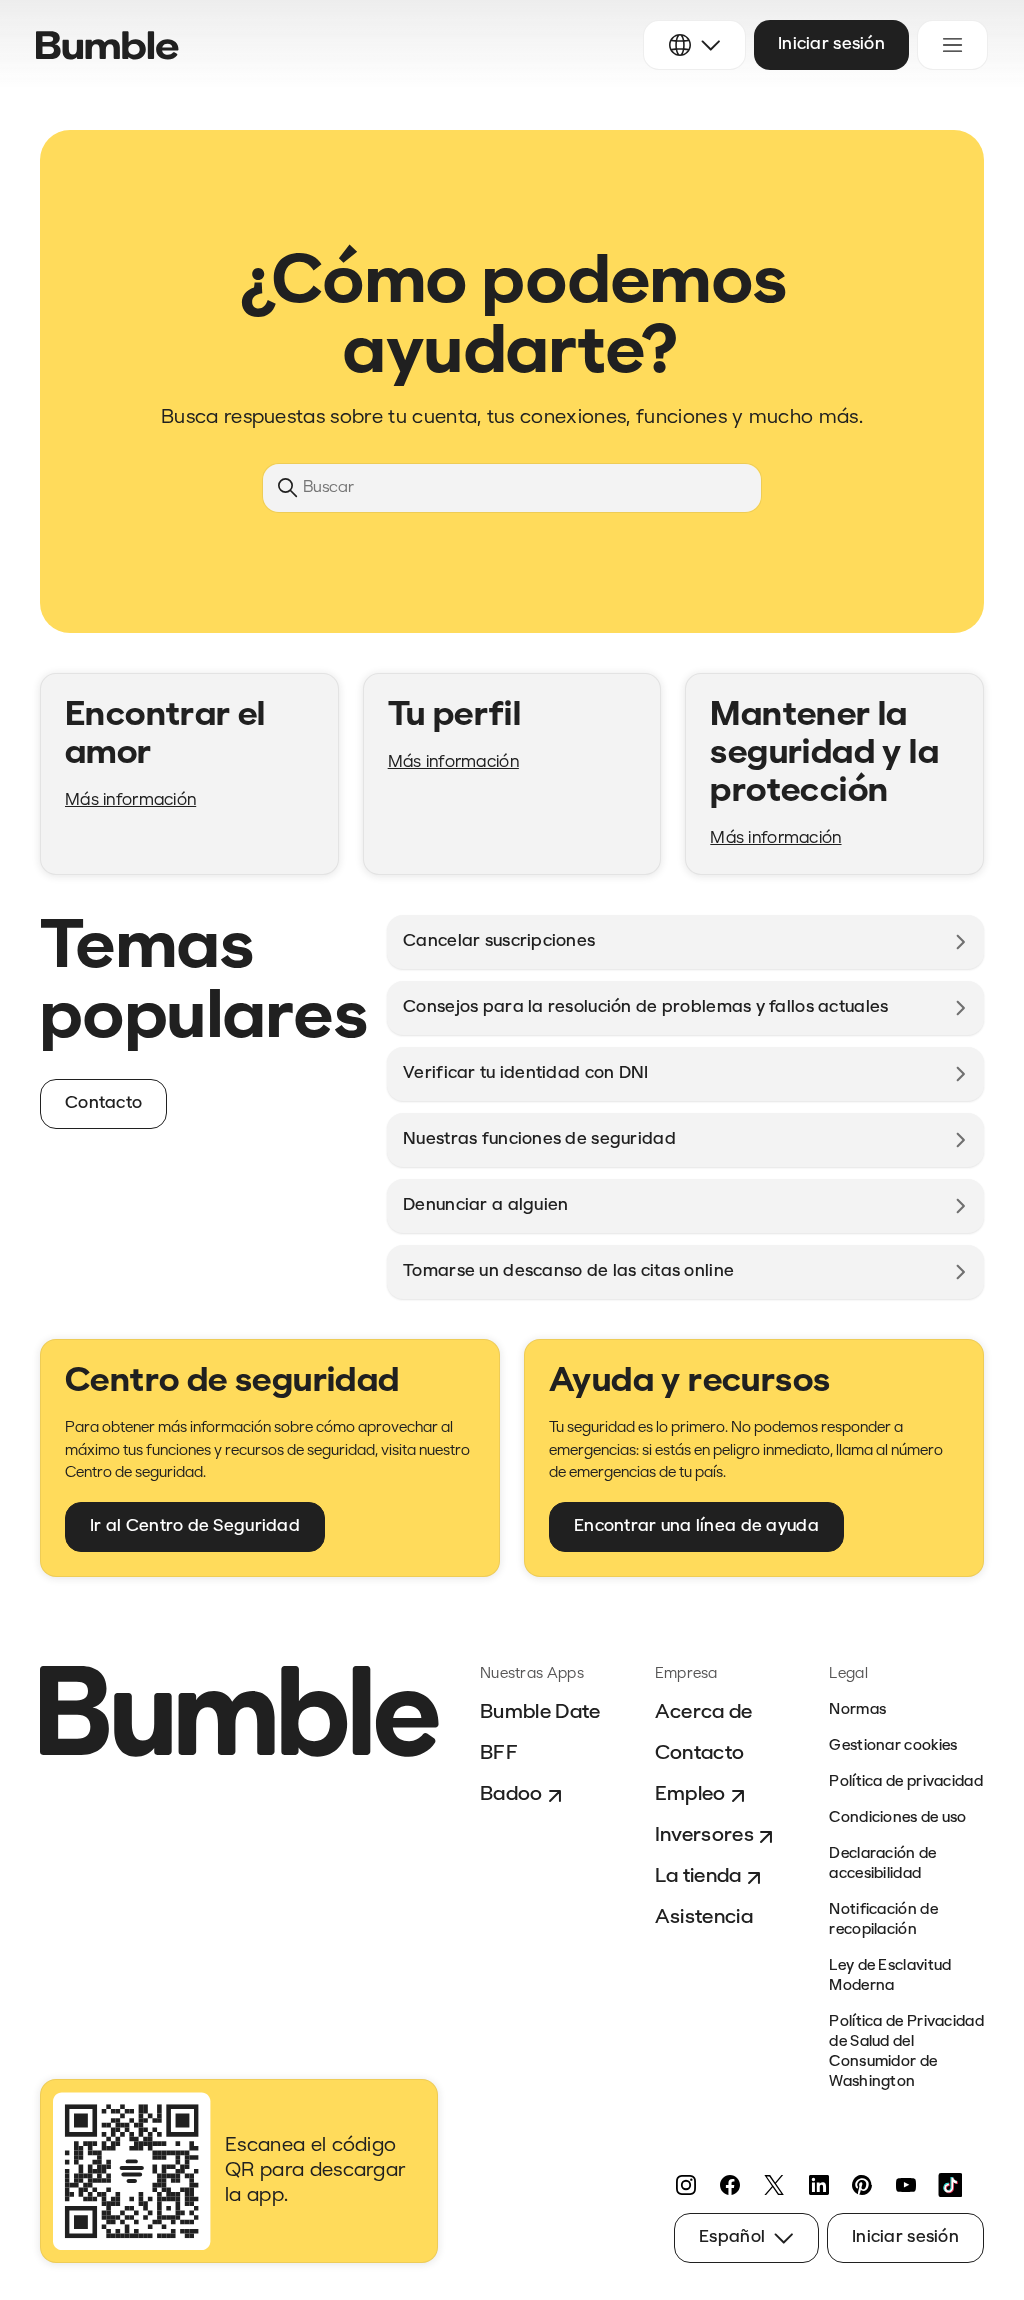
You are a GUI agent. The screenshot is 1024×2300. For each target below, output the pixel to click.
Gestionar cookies (893, 1746)
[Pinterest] (862, 2185)
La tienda (698, 1877)
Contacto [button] (103, 1103)
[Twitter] (774, 2185)
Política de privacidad (906, 1782)
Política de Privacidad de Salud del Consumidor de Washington (906, 2052)
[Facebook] (730, 2185)
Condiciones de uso (897, 1818)
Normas (857, 1710)
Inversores (704, 1836)
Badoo (511, 1795)
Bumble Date (540, 1713)
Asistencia (704, 1918)
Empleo (690, 1795)
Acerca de (704, 1713)
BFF (499, 1754)
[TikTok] (950, 2185)
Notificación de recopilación (883, 1920)
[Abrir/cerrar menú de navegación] (952, 45)
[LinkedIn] (818, 2185)
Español (732, 2237)
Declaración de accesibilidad (882, 1864)
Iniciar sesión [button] (831, 44)
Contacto (700, 1754)
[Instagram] (686, 2185)
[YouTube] (906, 2185)
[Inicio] (107, 45)
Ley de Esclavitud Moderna (890, 1976)
